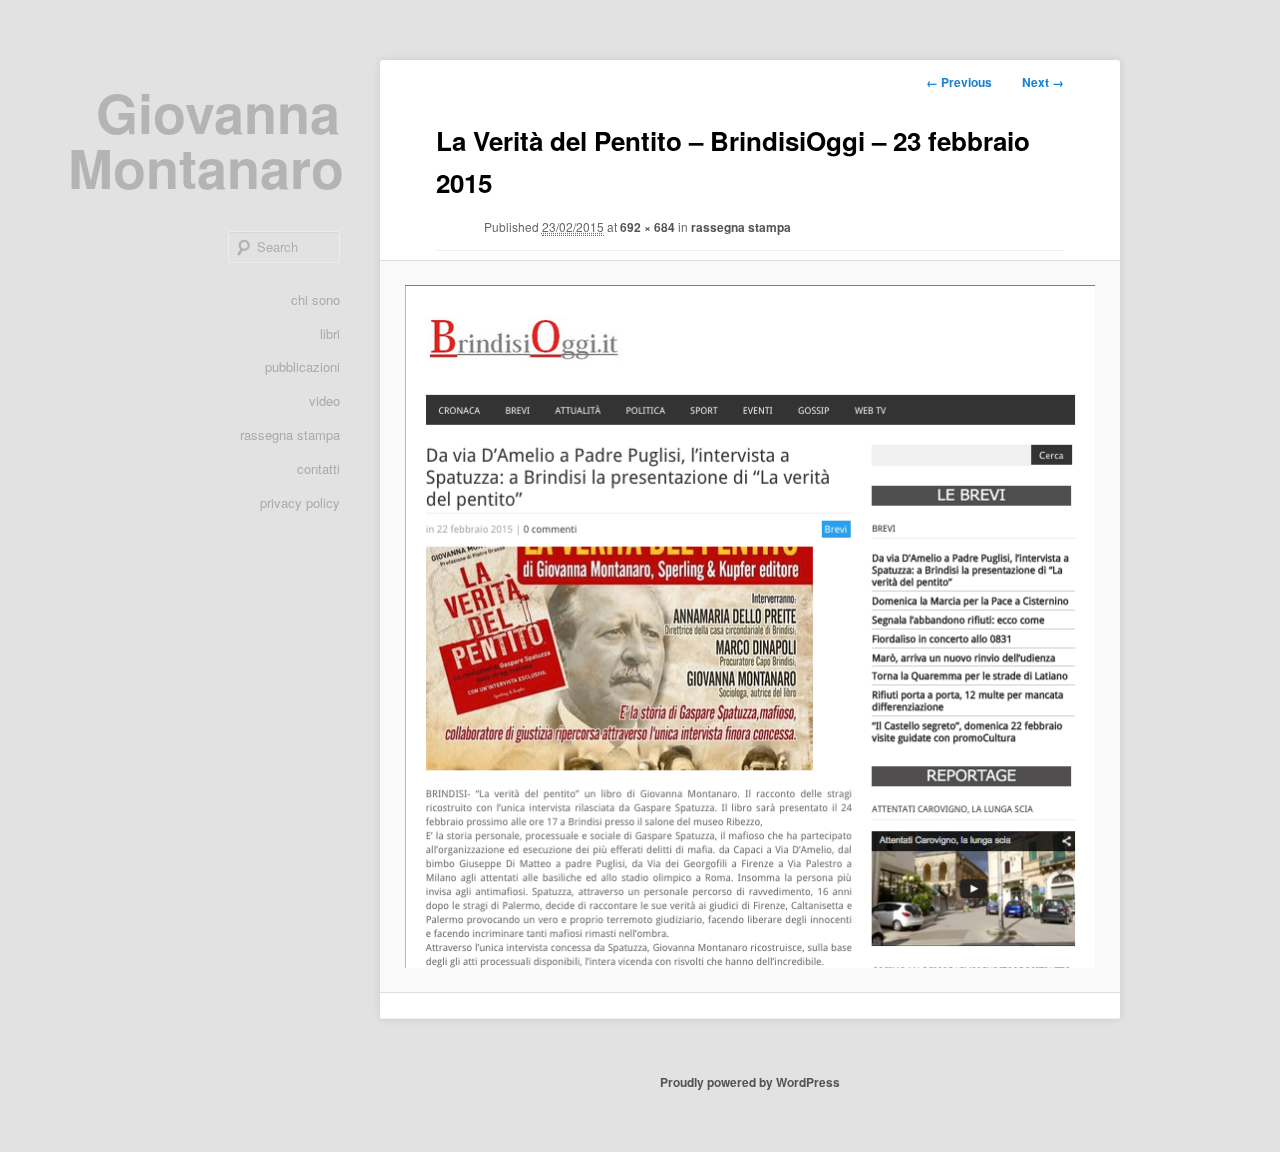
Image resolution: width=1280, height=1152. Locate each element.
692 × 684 (647, 227)
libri (330, 333)
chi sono (315, 299)
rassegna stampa (290, 434)
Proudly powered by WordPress (750, 1082)
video (324, 400)
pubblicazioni (302, 366)
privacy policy (300, 502)
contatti (318, 468)
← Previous (959, 82)
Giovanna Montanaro (206, 139)
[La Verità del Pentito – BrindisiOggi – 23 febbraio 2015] (750, 626)
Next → (1043, 82)
